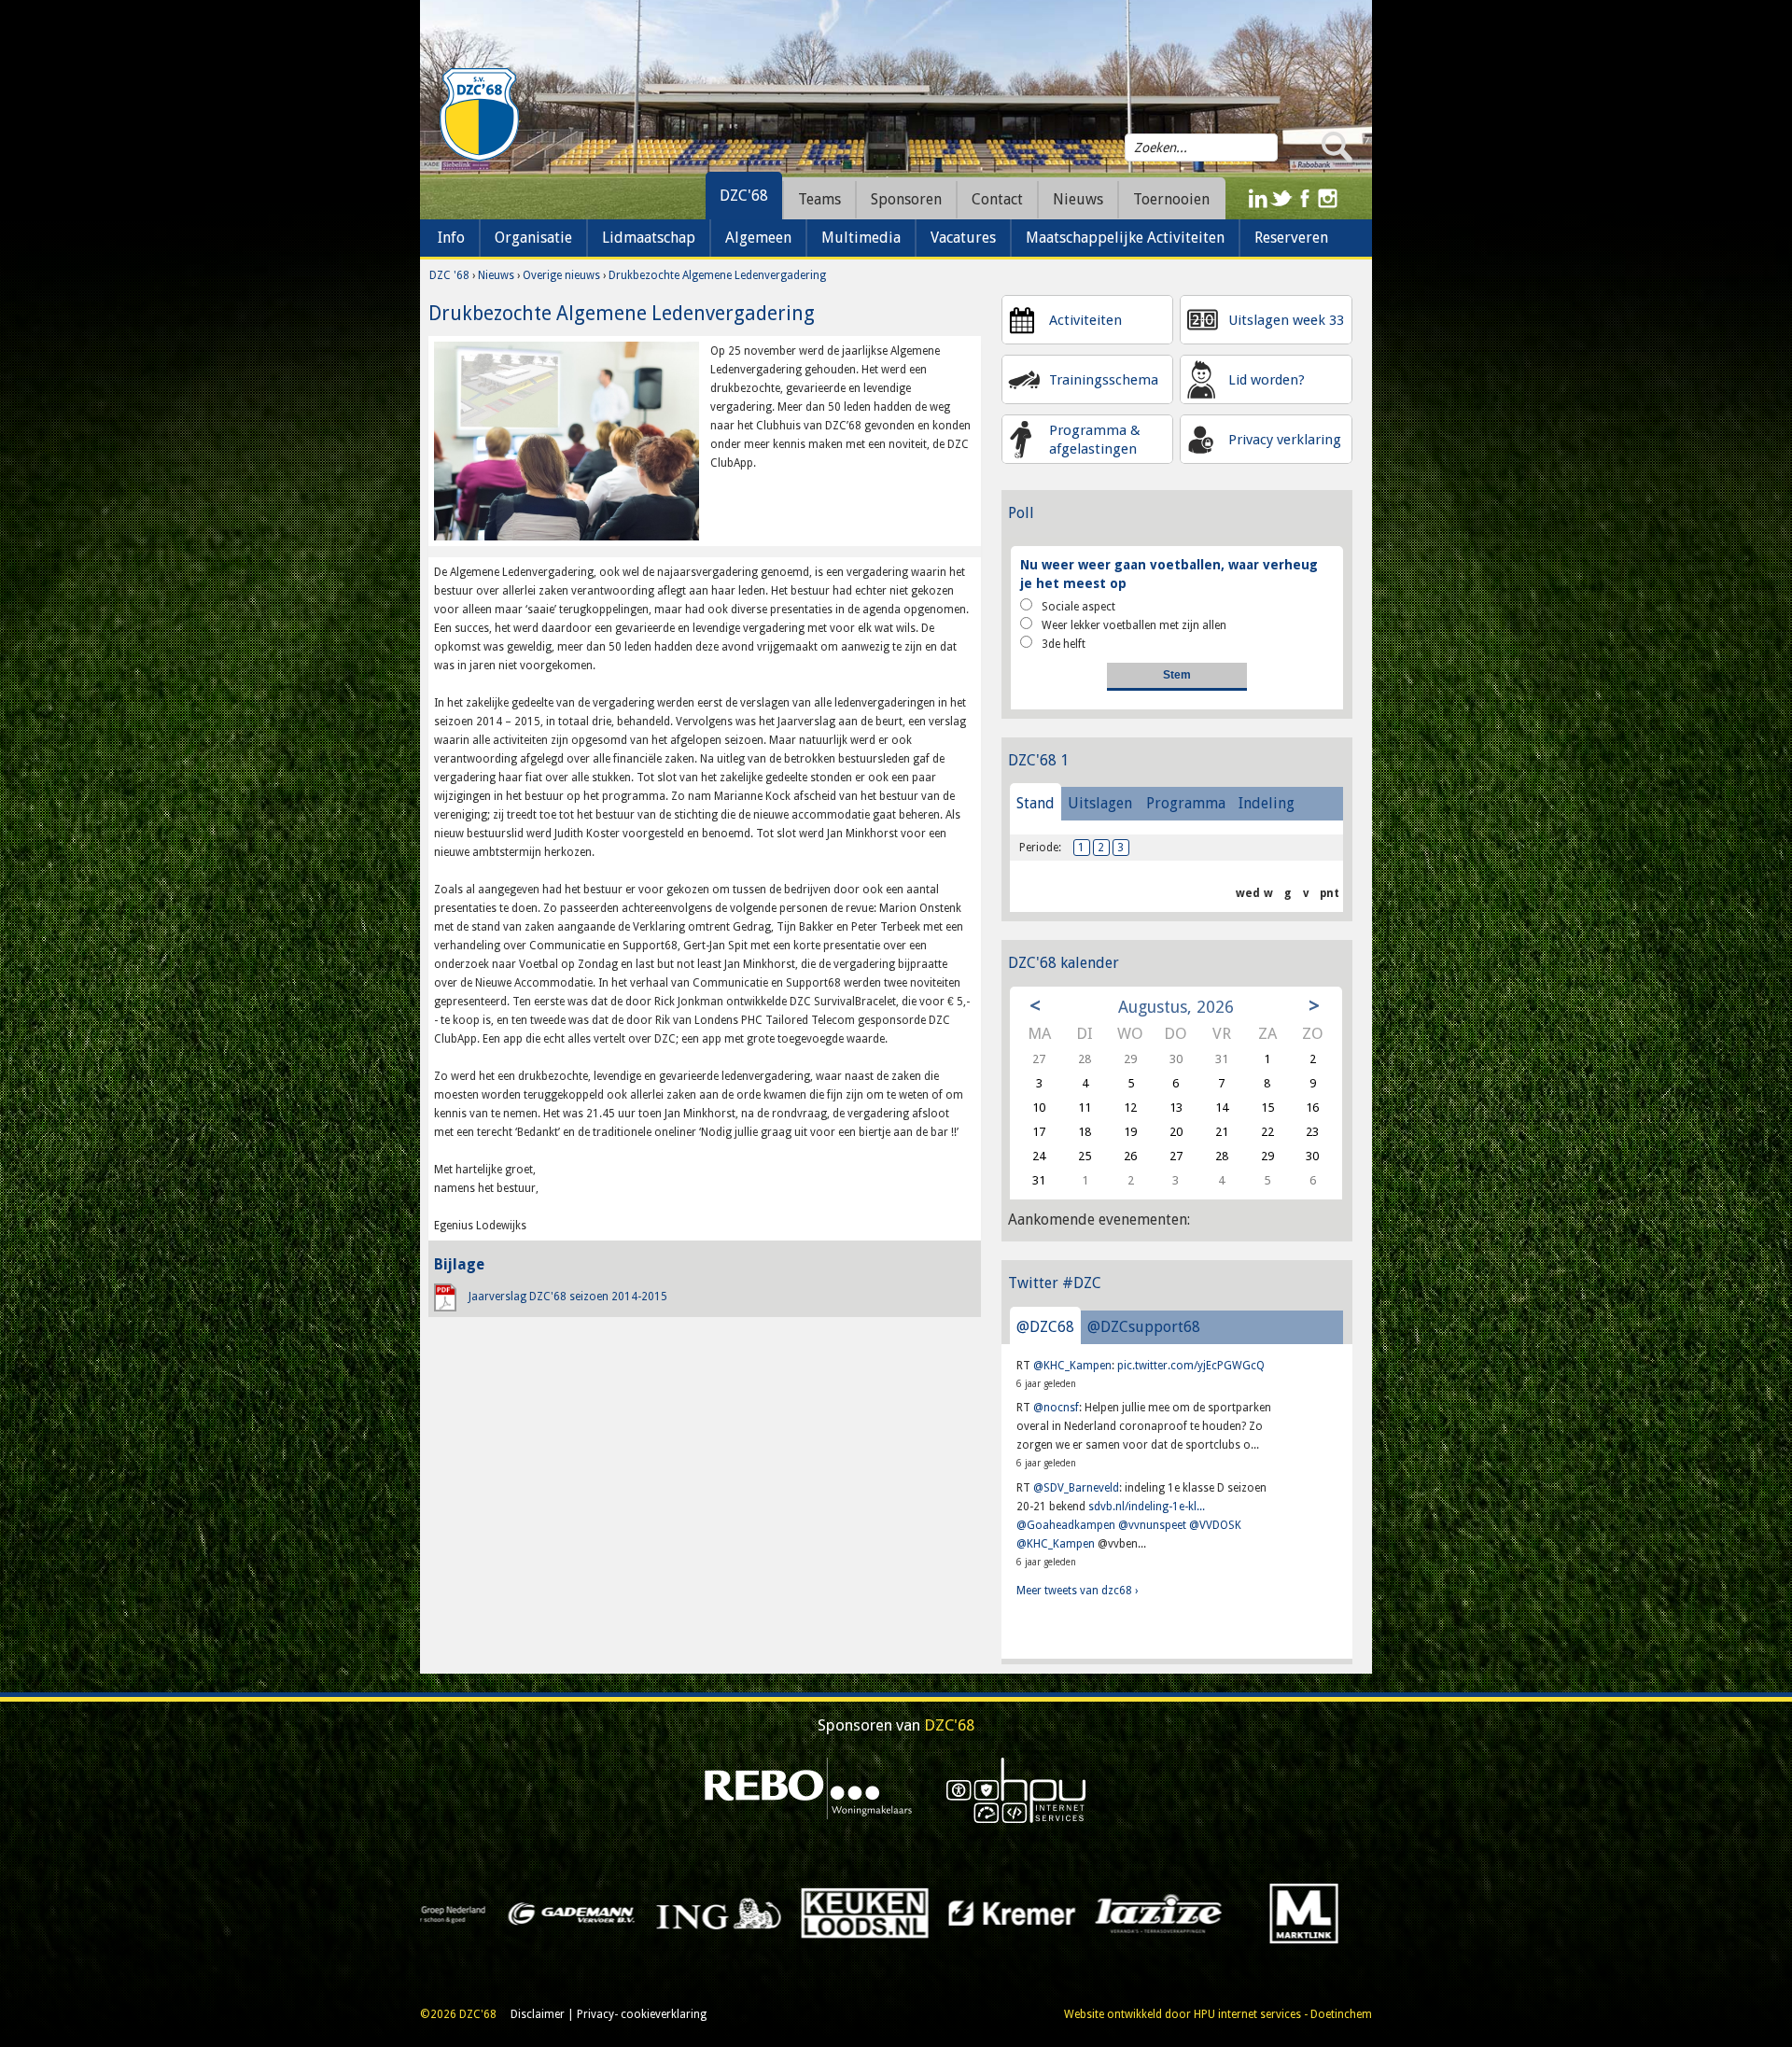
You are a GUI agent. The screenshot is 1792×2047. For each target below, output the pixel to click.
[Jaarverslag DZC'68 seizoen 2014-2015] (445, 1297)
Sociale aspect (1078, 607)
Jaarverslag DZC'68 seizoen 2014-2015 (568, 1297)
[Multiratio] (1036, 1913)
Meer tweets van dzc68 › (1077, 1591)
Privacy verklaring (1285, 440)
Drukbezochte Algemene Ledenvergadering (717, 275)
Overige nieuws (561, 275)
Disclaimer (538, 2014)
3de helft (1064, 644)
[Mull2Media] (889, 1913)
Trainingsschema (1104, 380)
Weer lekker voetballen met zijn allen (1134, 625)
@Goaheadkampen (1066, 1525)
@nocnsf (1056, 1408)
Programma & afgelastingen (1095, 440)
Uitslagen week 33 (1286, 320)
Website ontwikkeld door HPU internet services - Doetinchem (1218, 2014)
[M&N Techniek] (742, 1913)
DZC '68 (449, 275)
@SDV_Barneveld (1076, 1488)
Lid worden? (1267, 380)
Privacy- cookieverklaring (642, 2014)
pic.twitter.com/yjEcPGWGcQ (1191, 1366)
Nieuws (496, 275)
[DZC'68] (479, 115)
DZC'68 (744, 196)
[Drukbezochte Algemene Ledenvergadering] (567, 441)
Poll (1021, 513)
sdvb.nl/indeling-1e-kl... (1147, 1507)
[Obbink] (1183, 1913)
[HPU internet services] (1016, 1789)
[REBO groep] (809, 1789)
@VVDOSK (1215, 1525)
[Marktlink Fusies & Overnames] (596, 1913)
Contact (997, 199)
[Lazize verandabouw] (449, 1913)
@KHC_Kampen (1072, 1366)
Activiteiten (1085, 320)
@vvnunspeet (1152, 1525)
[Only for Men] (1330, 1913)
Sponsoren (906, 199)
